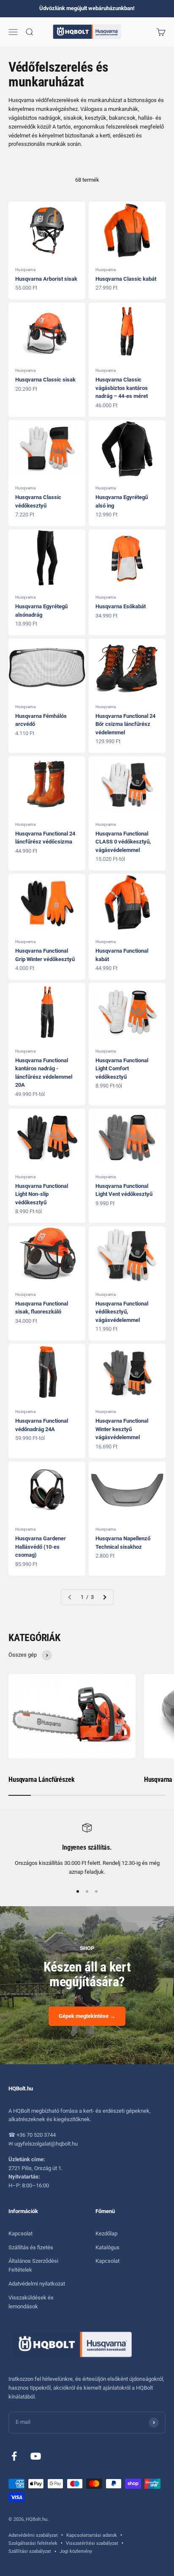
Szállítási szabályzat (30, 2551)
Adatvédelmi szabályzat (33, 2535)
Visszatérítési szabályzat (92, 2543)
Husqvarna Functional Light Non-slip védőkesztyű (42, 1194)
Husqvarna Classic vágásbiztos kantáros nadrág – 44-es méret (122, 388)
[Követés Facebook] (14, 2456)
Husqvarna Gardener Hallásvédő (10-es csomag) (41, 1547)
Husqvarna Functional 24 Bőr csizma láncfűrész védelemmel (125, 724)
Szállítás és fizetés (31, 2247)
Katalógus (107, 2247)
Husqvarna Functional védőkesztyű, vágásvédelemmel (122, 1312)
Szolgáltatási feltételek (33, 2543)
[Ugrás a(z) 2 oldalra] (104, 1597)
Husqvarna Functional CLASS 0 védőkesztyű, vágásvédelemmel (123, 842)
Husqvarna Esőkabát (121, 606)
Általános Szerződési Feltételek (33, 2265)
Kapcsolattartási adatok (92, 2535)
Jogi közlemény (76, 2551)
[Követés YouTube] (36, 2456)
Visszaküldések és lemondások (31, 2302)
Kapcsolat (20, 2234)
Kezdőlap (106, 2234)
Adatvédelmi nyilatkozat (37, 2284)
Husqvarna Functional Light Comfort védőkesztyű (122, 1069)
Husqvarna (25, 270)
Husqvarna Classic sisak (45, 380)
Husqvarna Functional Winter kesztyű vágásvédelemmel (122, 1429)
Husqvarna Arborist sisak (46, 279)
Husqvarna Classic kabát (126, 279)
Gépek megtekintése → (87, 2016)
